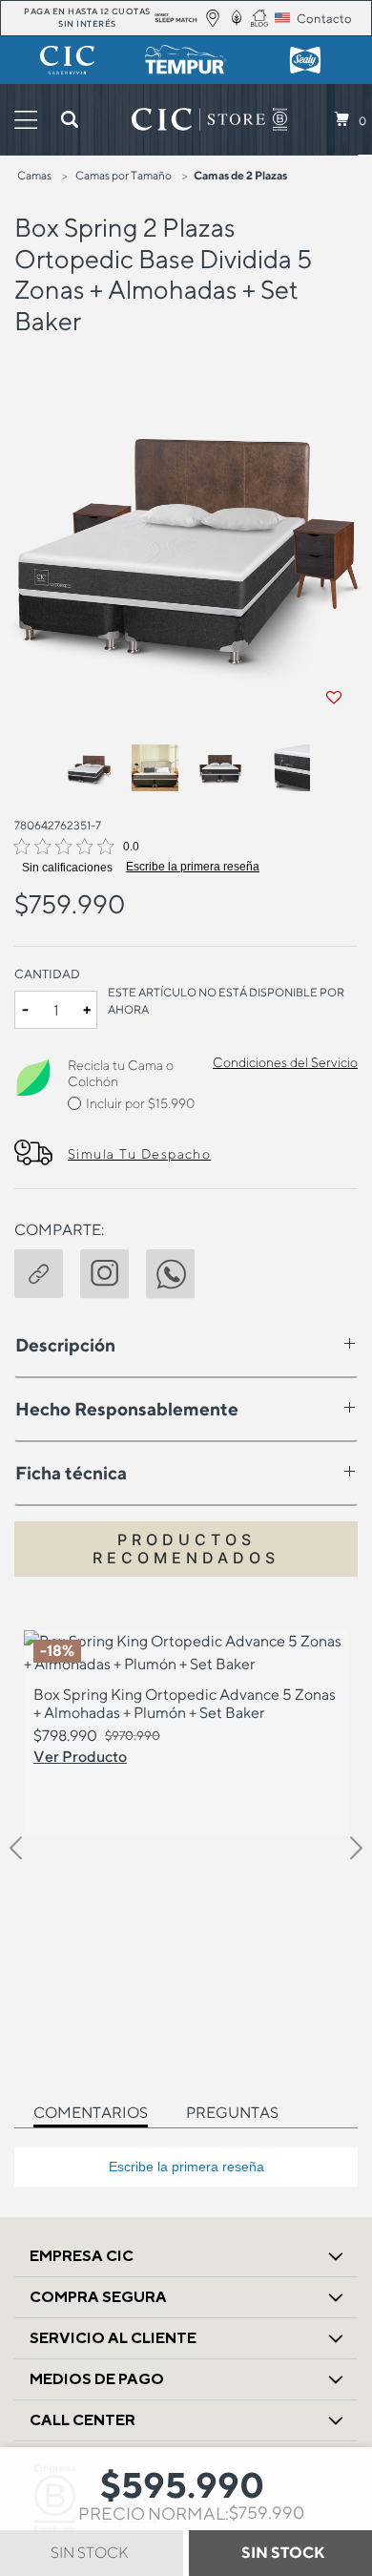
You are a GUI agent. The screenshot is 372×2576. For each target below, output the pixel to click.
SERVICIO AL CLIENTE (113, 2338)
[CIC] (67, 60)
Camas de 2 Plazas (240, 175)
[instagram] (113, 1271)
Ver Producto (80, 1756)
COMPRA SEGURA (98, 2297)
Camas (34, 175)
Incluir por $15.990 (140, 1103)
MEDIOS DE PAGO (97, 2379)
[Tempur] (186, 60)
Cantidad (47, 974)
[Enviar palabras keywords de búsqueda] (70, 119)
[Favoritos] (334, 698)
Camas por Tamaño (124, 175)
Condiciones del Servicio (285, 1062)
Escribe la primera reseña (193, 867)
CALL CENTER (83, 2420)
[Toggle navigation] (26, 120)
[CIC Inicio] (198, 119)
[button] (47, 1271)
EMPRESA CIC (82, 2256)
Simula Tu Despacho (139, 1154)
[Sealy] (305, 60)
